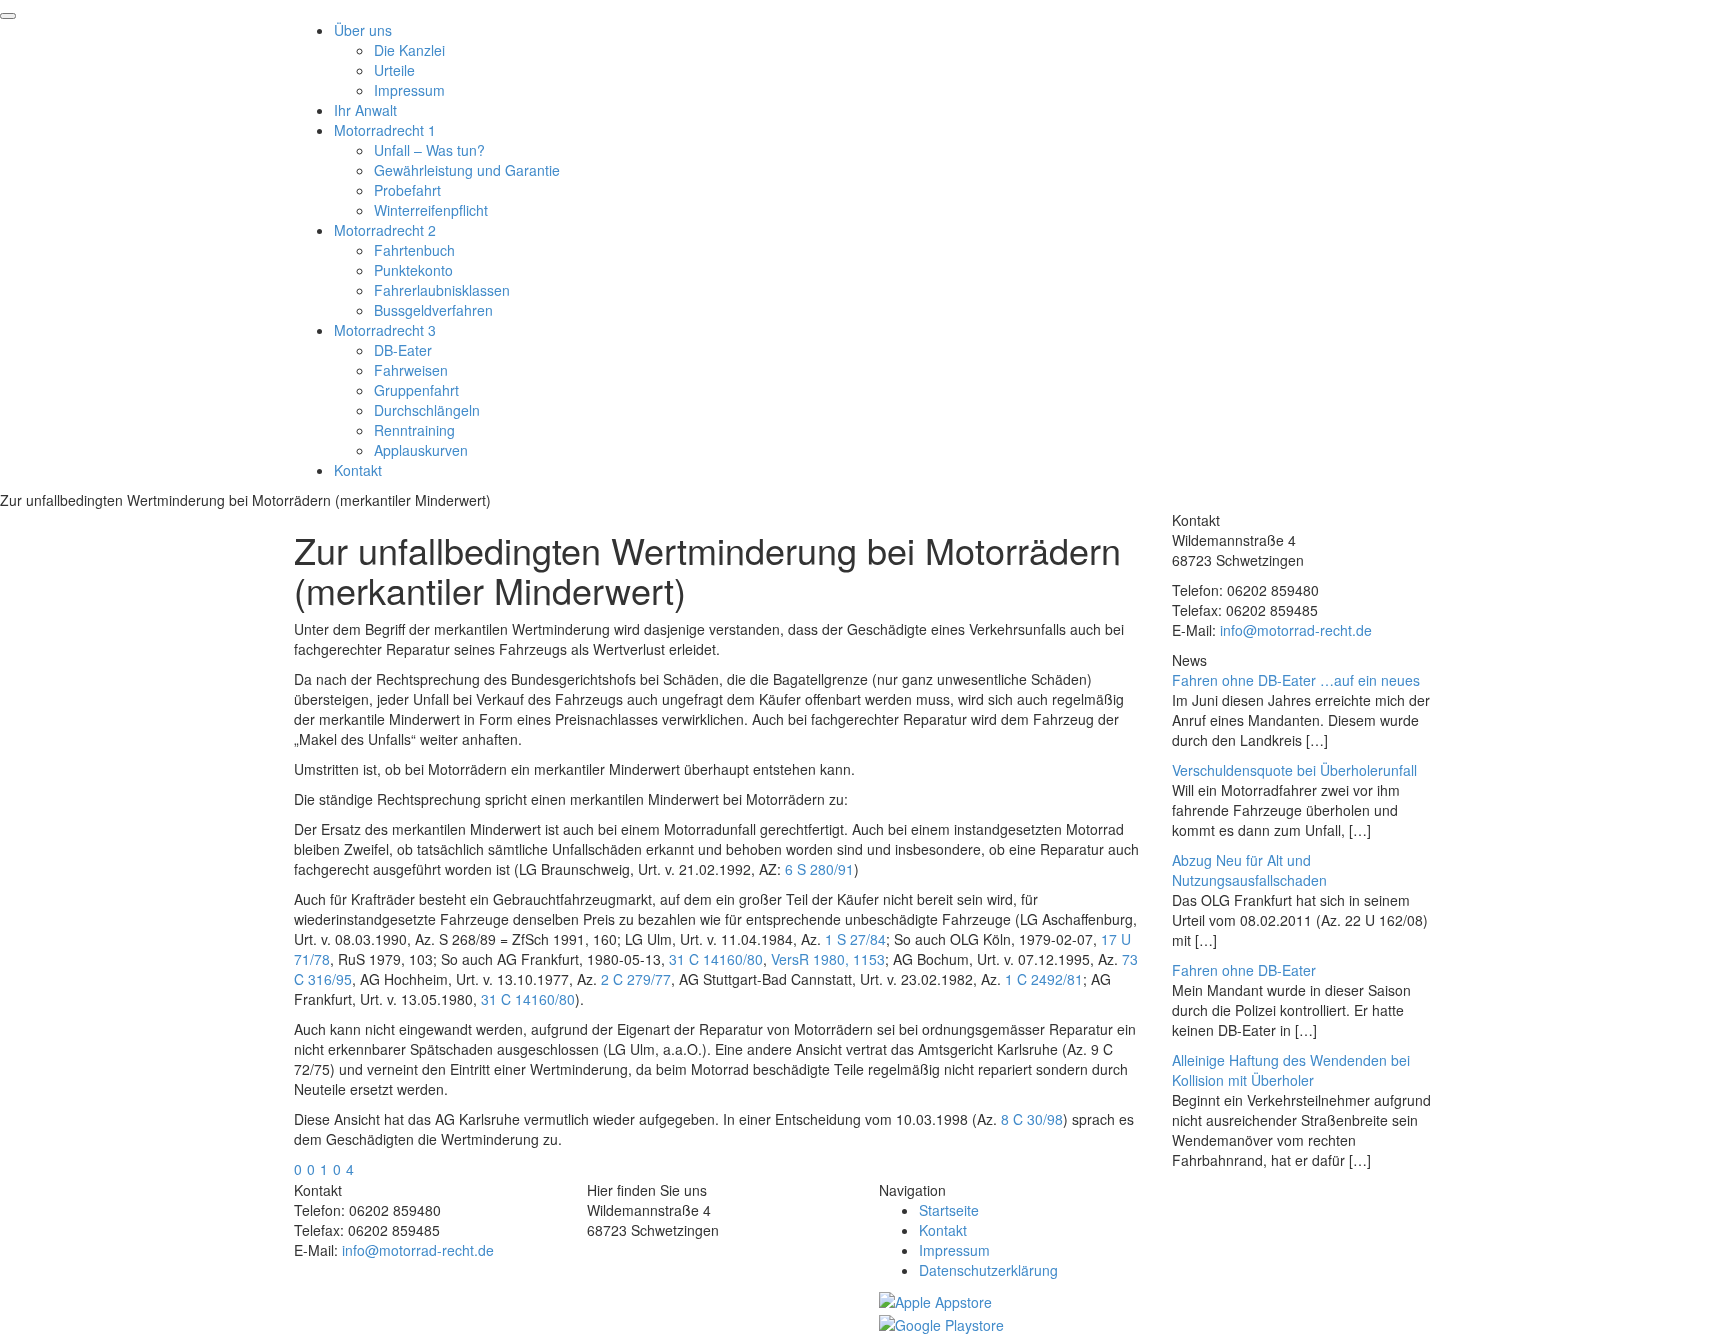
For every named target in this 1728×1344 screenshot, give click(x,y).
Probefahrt (407, 190)
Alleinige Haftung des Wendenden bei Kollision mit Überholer (1291, 1070)
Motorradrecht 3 (385, 330)
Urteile (394, 70)
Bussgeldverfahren (433, 310)
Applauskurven (421, 450)
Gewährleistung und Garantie (467, 170)
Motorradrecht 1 (385, 130)
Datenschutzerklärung (988, 1270)
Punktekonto (413, 270)
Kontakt (358, 470)
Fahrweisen (411, 370)
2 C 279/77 (636, 979)
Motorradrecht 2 (385, 230)
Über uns (363, 30)
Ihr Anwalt (365, 110)
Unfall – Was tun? (429, 150)
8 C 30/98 (1032, 1119)
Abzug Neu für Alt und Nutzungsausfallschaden (1249, 870)
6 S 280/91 (819, 869)
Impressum (409, 90)
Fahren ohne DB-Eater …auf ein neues (1296, 680)
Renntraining (414, 430)
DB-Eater (403, 350)
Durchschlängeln (427, 410)
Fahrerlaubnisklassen (442, 290)
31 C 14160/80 (716, 959)
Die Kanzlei (409, 50)
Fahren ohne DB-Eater (1244, 970)
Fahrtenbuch (414, 250)
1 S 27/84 (855, 939)
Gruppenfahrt (416, 390)
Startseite (949, 1210)
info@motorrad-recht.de (1296, 630)
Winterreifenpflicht (431, 210)
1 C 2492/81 (1044, 979)
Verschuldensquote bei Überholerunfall (1294, 770)
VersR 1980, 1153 (828, 959)
